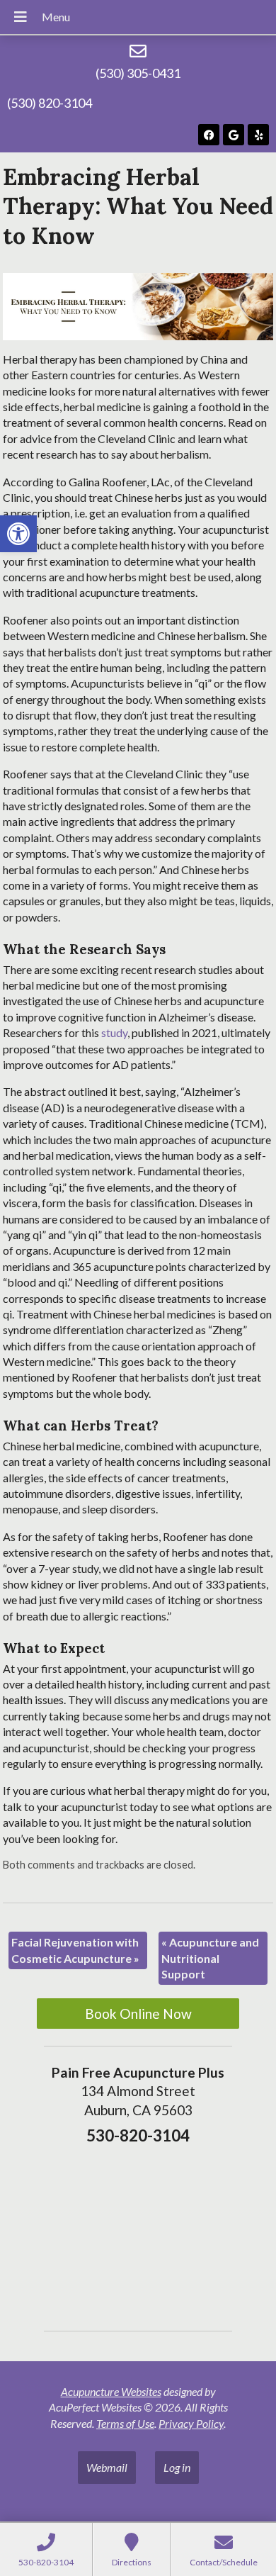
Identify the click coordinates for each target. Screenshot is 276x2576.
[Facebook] (209, 135)
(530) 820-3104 (50, 103)
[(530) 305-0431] (138, 51)
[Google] (234, 135)
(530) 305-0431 (138, 73)
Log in (177, 2467)
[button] (18, 534)
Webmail (107, 2467)
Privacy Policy (191, 2423)
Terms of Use (125, 2423)
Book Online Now (138, 2014)
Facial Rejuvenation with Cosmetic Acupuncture (75, 1950)
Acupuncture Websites (111, 2391)
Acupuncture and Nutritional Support (210, 1958)
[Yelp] (258, 135)
